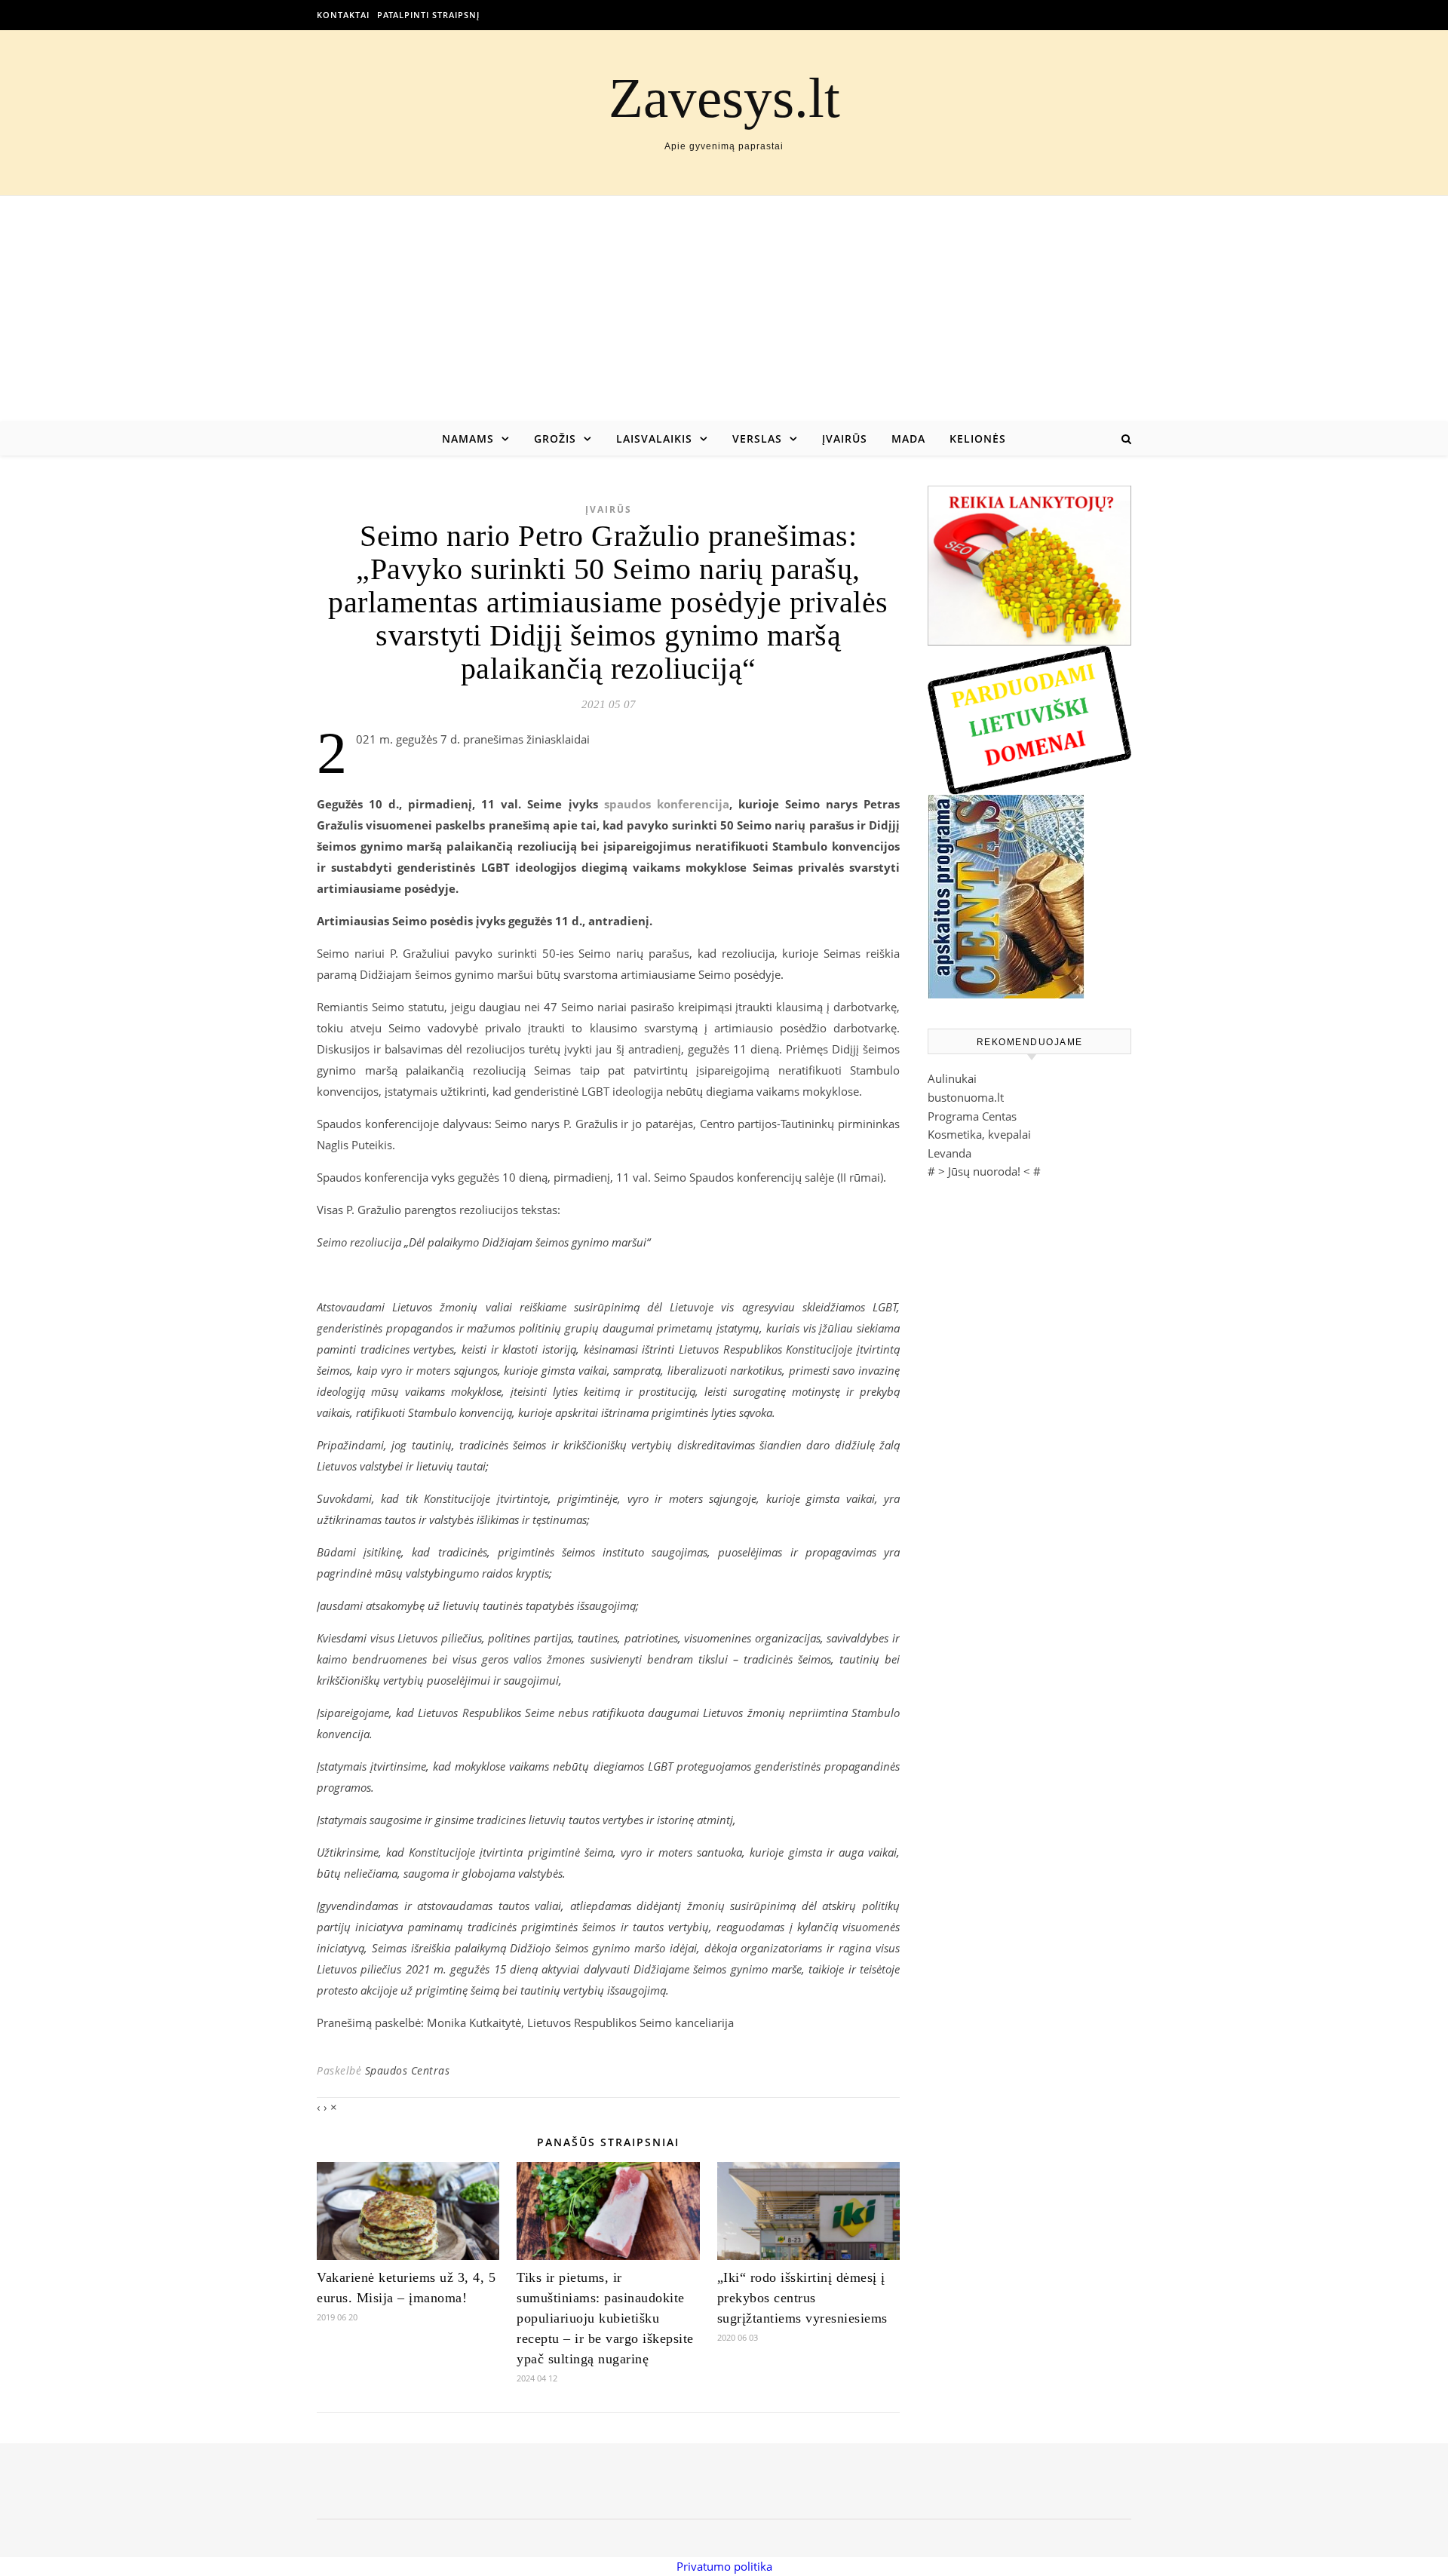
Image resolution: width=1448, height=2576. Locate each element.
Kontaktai (343, 15)
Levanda (949, 1153)
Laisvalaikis (654, 439)
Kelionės (978, 439)
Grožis (555, 439)
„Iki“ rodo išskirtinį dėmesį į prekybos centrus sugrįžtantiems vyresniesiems (802, 2298)
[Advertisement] (724, 309)
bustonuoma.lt (966, 1097)
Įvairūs (845, 439)
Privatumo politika (724, 2566)
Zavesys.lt (724, 98)
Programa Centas (972, 1116)
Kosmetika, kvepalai (979, 1134)
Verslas (757, 439)
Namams (468, 439)
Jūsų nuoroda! (984, 1171)
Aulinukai (952, 1078)
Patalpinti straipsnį (428, 15)
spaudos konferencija (667, 804)
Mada (908, 439)
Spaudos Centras (408, 2070)
